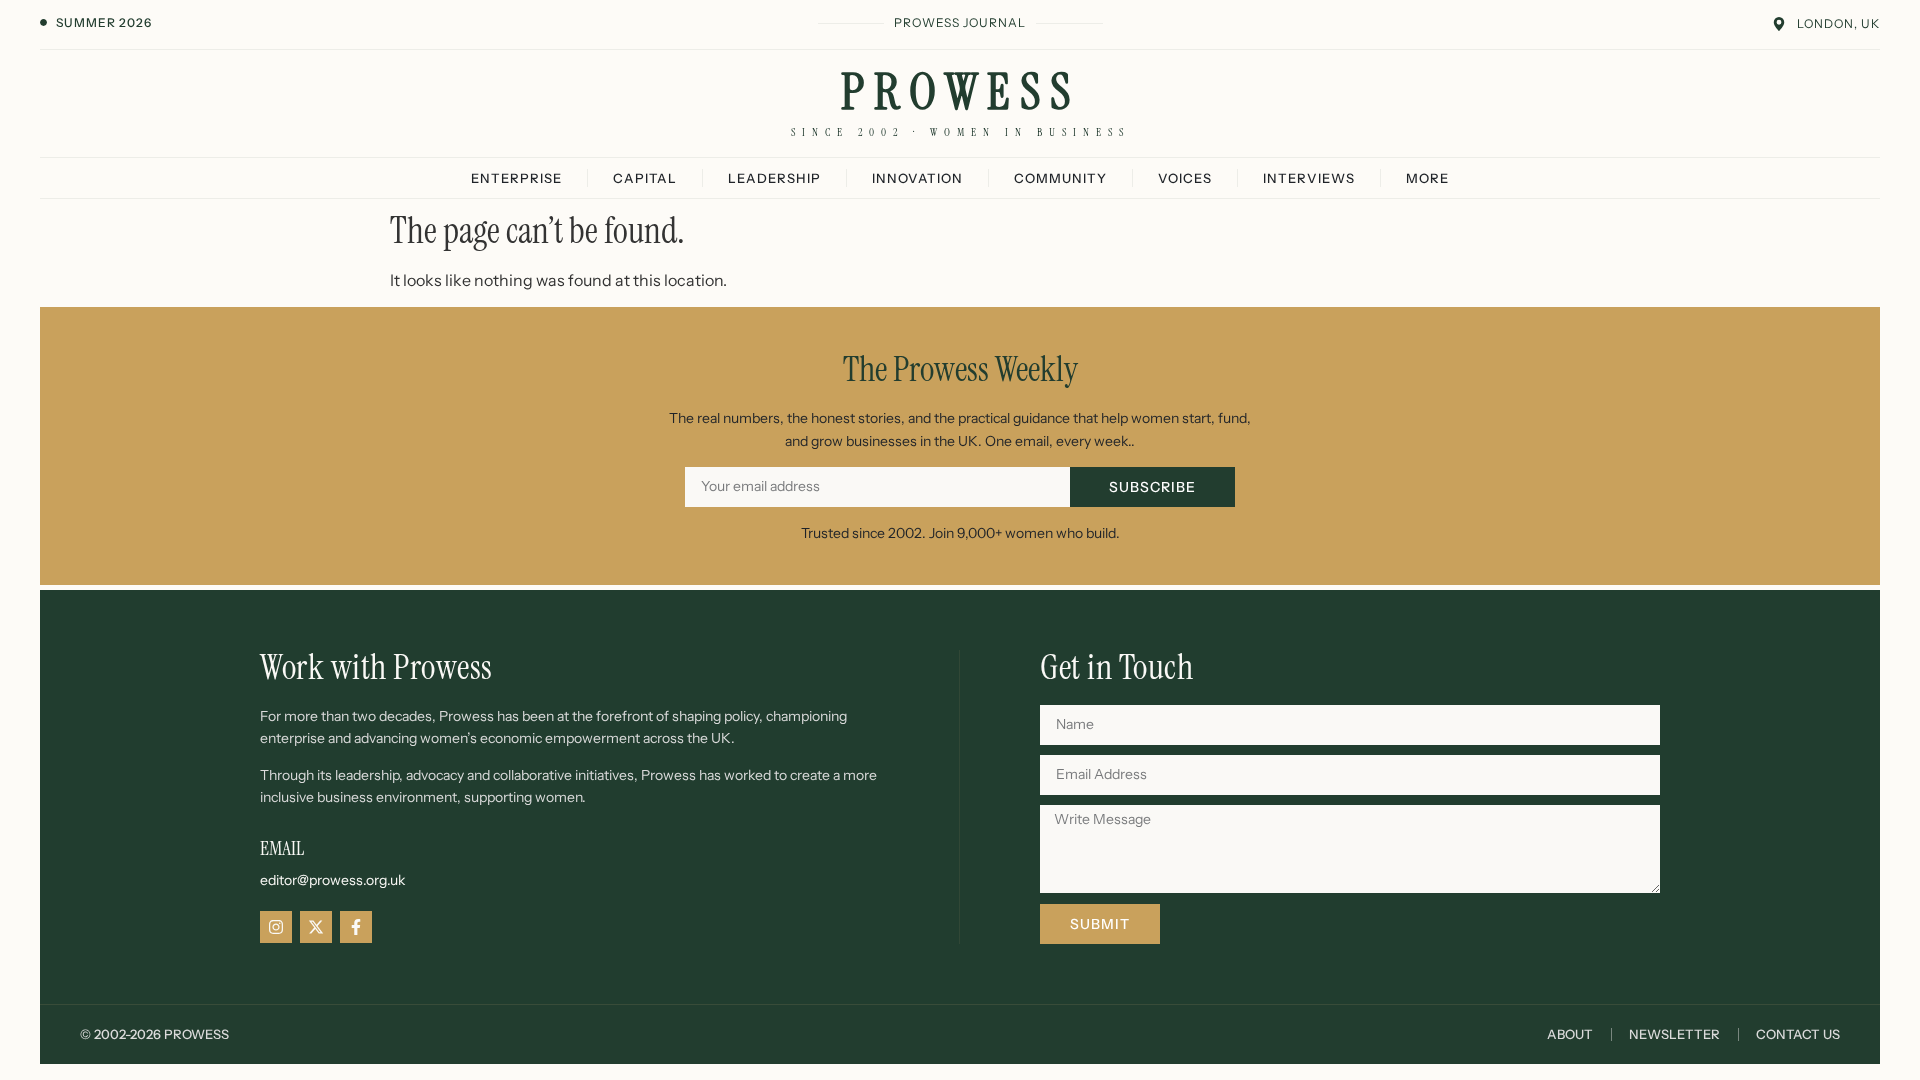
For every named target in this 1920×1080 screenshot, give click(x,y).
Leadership (774, 178)
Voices (1185, 178)
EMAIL (282, 848)
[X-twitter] (316, 927)
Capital (645, 178)
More (1427, 178)
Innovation (917, 178)
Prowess (960, 92)
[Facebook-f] (356, 927)
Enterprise (516, 178)
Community (1060, 178)
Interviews (1309, 178)
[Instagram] (276, 927)
